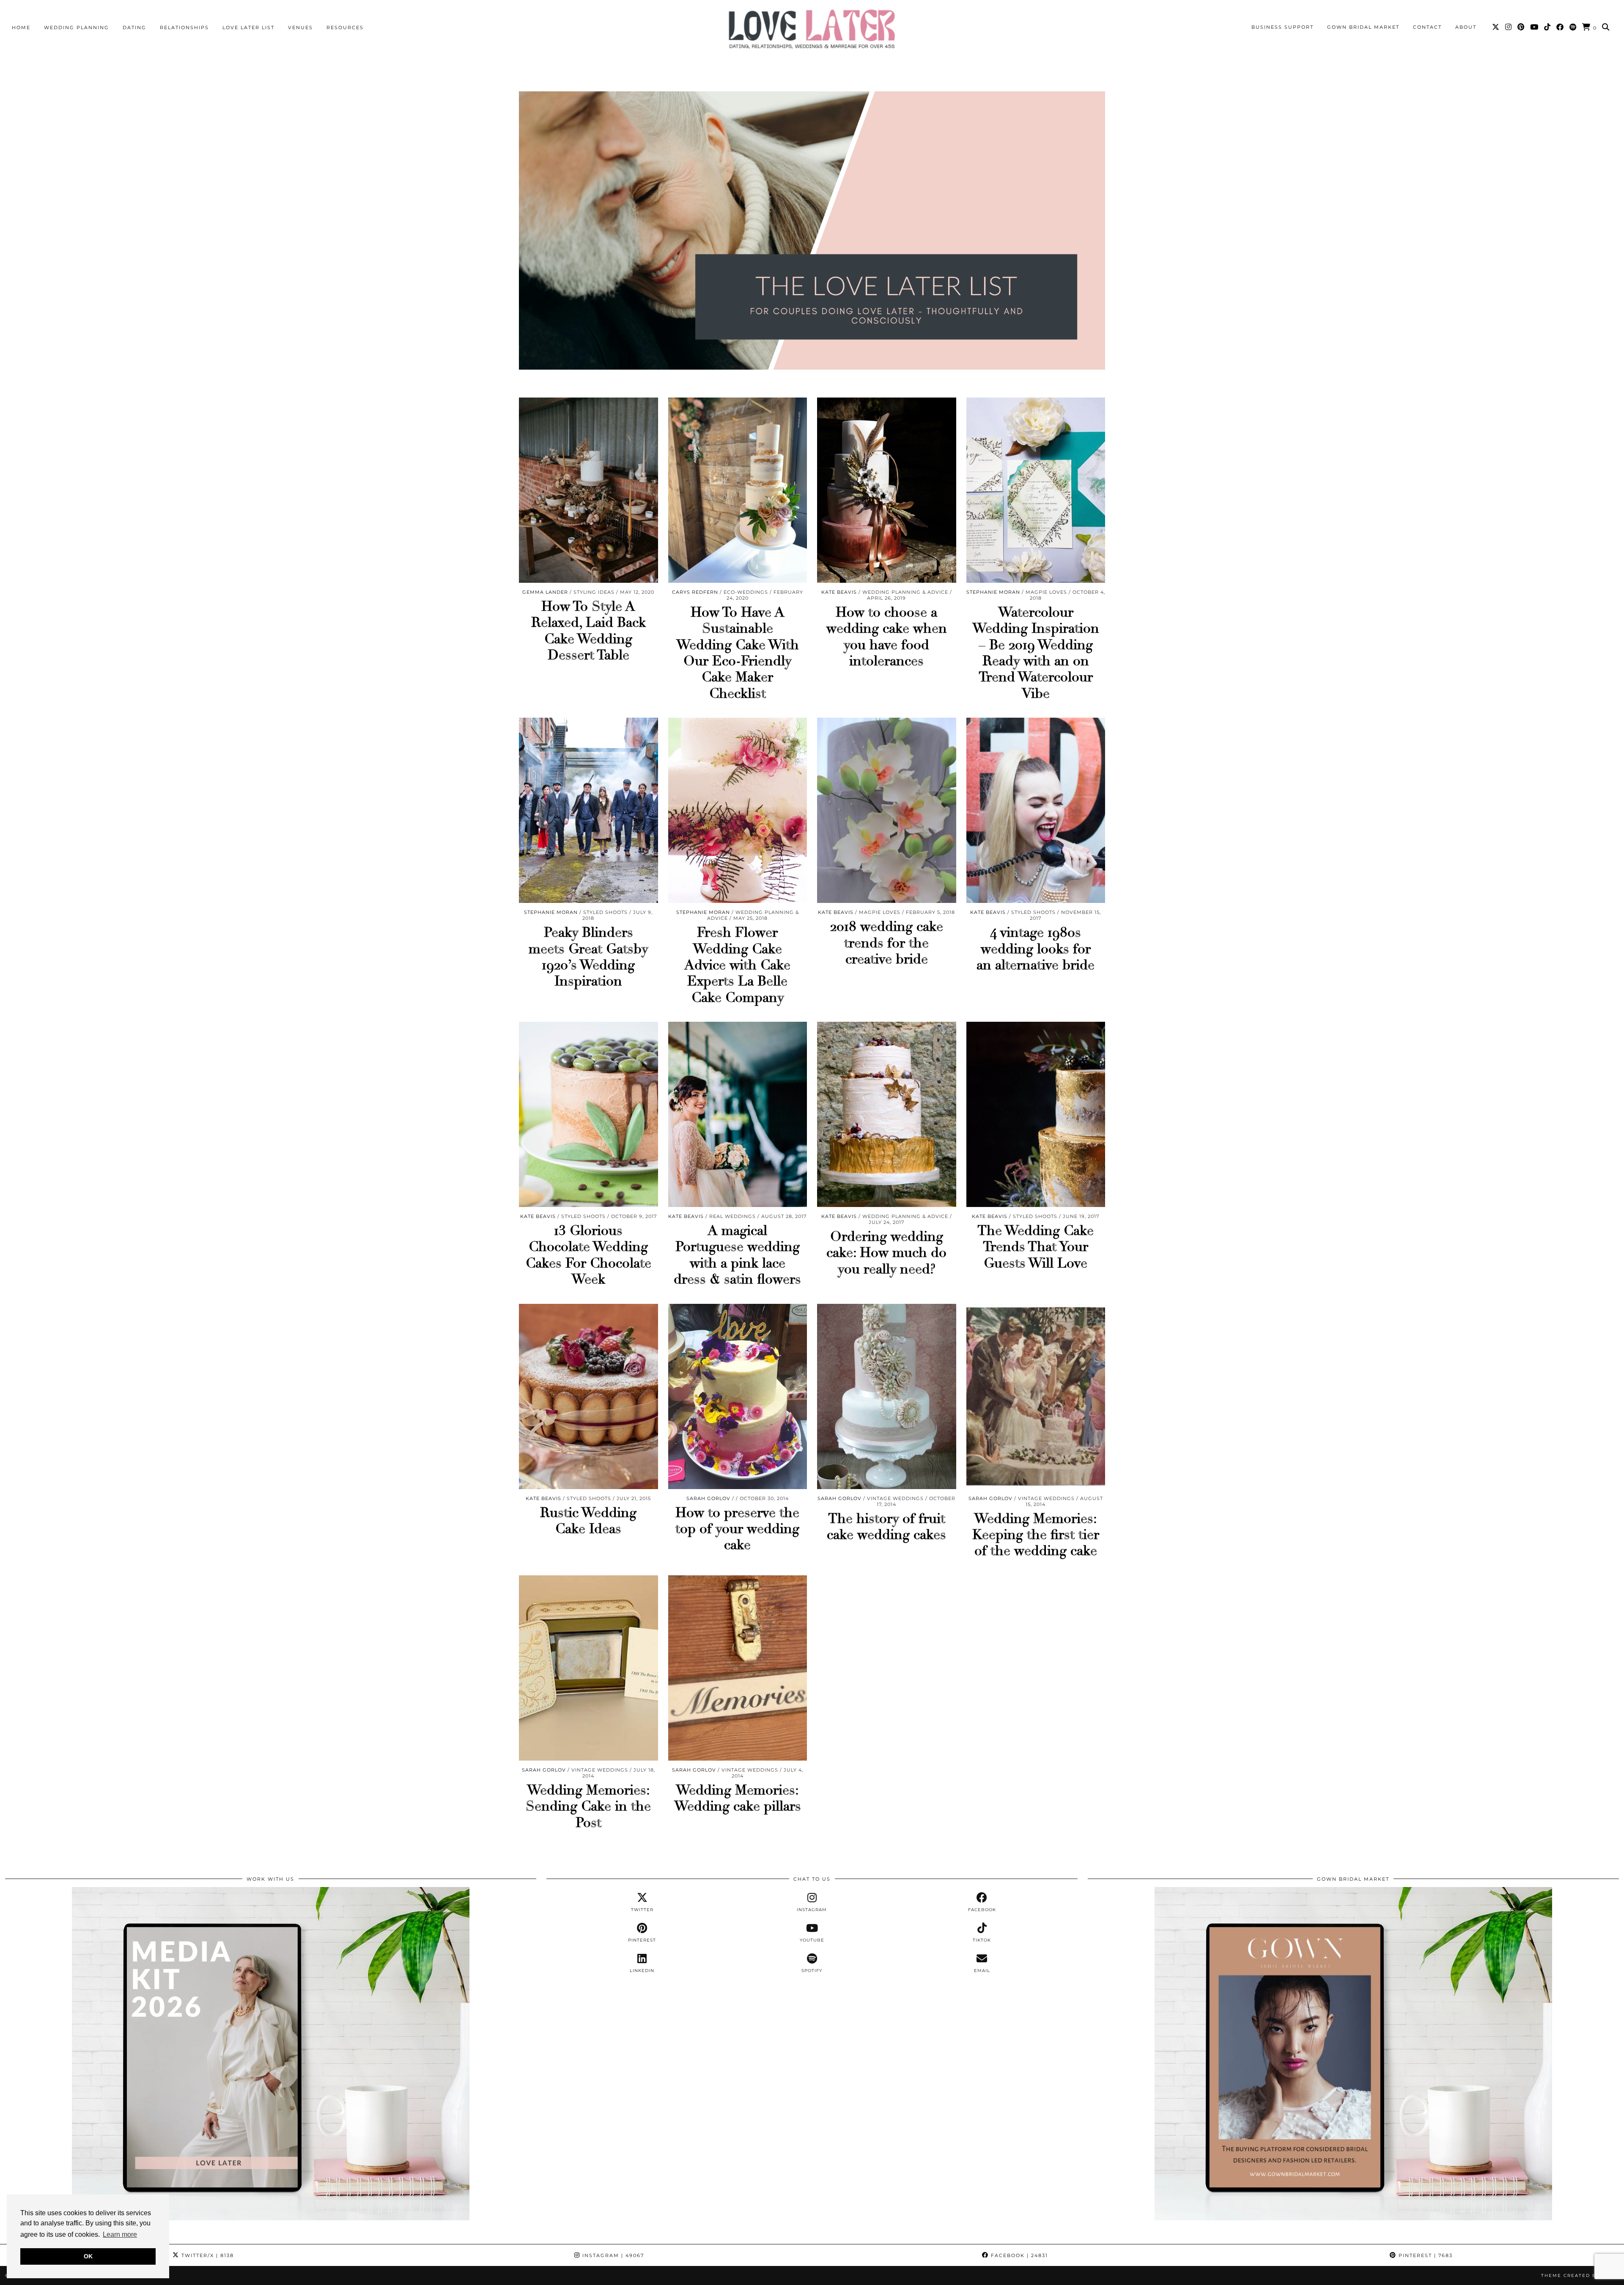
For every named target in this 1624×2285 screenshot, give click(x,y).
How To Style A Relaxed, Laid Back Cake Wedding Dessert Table (588, 631)
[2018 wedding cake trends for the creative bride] (887, 810)
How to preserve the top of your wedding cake (737, 1529)
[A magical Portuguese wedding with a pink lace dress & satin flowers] (738, 1114)
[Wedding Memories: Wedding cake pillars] (738, 1668)
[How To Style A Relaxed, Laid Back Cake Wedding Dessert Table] (588, 490)
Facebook (1018, 2255)
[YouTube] (1535, 27)
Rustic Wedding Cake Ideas (588, 1521)
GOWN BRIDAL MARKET (1363, 27)
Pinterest (1425, 2255)
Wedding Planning (77, 27)
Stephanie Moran (993, 592)
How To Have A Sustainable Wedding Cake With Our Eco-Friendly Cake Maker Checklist (738, 653)
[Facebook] (1560, 27)
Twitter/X (207, 2255)
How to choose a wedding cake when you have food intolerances (887, 637)
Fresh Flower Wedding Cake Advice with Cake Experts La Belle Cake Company (737, 965)
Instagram (612, 2255)
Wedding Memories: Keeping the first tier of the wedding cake (1036, 1535)
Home (21, 27)
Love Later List (248, 27)
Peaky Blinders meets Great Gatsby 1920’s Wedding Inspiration (588, 957)
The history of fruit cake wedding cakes (886, 1527)
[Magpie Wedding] (812, 29)
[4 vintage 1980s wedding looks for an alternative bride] (1036, 810)
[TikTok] (1548, 27)
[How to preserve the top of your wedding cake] (738, 1396)
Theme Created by (1580, 2275)
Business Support (1282, 27)
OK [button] (88, 2256)
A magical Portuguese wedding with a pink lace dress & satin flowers (737, 1255)
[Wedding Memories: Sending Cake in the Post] (588, 1668)
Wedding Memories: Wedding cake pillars (738, 1798)
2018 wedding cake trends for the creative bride (887, 943)
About (1466, 27)
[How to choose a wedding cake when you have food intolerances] (887, 490)
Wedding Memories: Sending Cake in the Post (588, 1806)
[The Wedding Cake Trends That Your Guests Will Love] (1036, 1114)
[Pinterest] (1521, 27)
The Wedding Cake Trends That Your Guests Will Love (1036, 1247)
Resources (345, 27)
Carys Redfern (695, 592)
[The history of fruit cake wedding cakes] (887, 1396)
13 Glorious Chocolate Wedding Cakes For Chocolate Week (588, 1255)
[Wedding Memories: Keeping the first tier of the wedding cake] (1036, 1396)
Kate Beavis (839, 592)
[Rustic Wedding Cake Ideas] (588, 1396)
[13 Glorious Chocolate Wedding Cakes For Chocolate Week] (588, 1114)
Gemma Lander (545, 592)
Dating (134, 27)
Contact (1427, 27)
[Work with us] (271, 2218)
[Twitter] (1496, 27)
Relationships (184, 27)
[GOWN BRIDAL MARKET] (1353, 2218)
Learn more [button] (120, 2234)
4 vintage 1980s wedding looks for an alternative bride (1036, 949)
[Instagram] (1509, 27)
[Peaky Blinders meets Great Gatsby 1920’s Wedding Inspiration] (588, 810)
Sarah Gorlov (708, 1498)
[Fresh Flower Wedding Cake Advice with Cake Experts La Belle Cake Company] (738, 810)
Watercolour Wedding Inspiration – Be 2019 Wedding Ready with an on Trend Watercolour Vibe (1036, 653)
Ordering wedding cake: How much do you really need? (886, 1253)
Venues (300, 27)
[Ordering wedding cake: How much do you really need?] (887, 1114)
